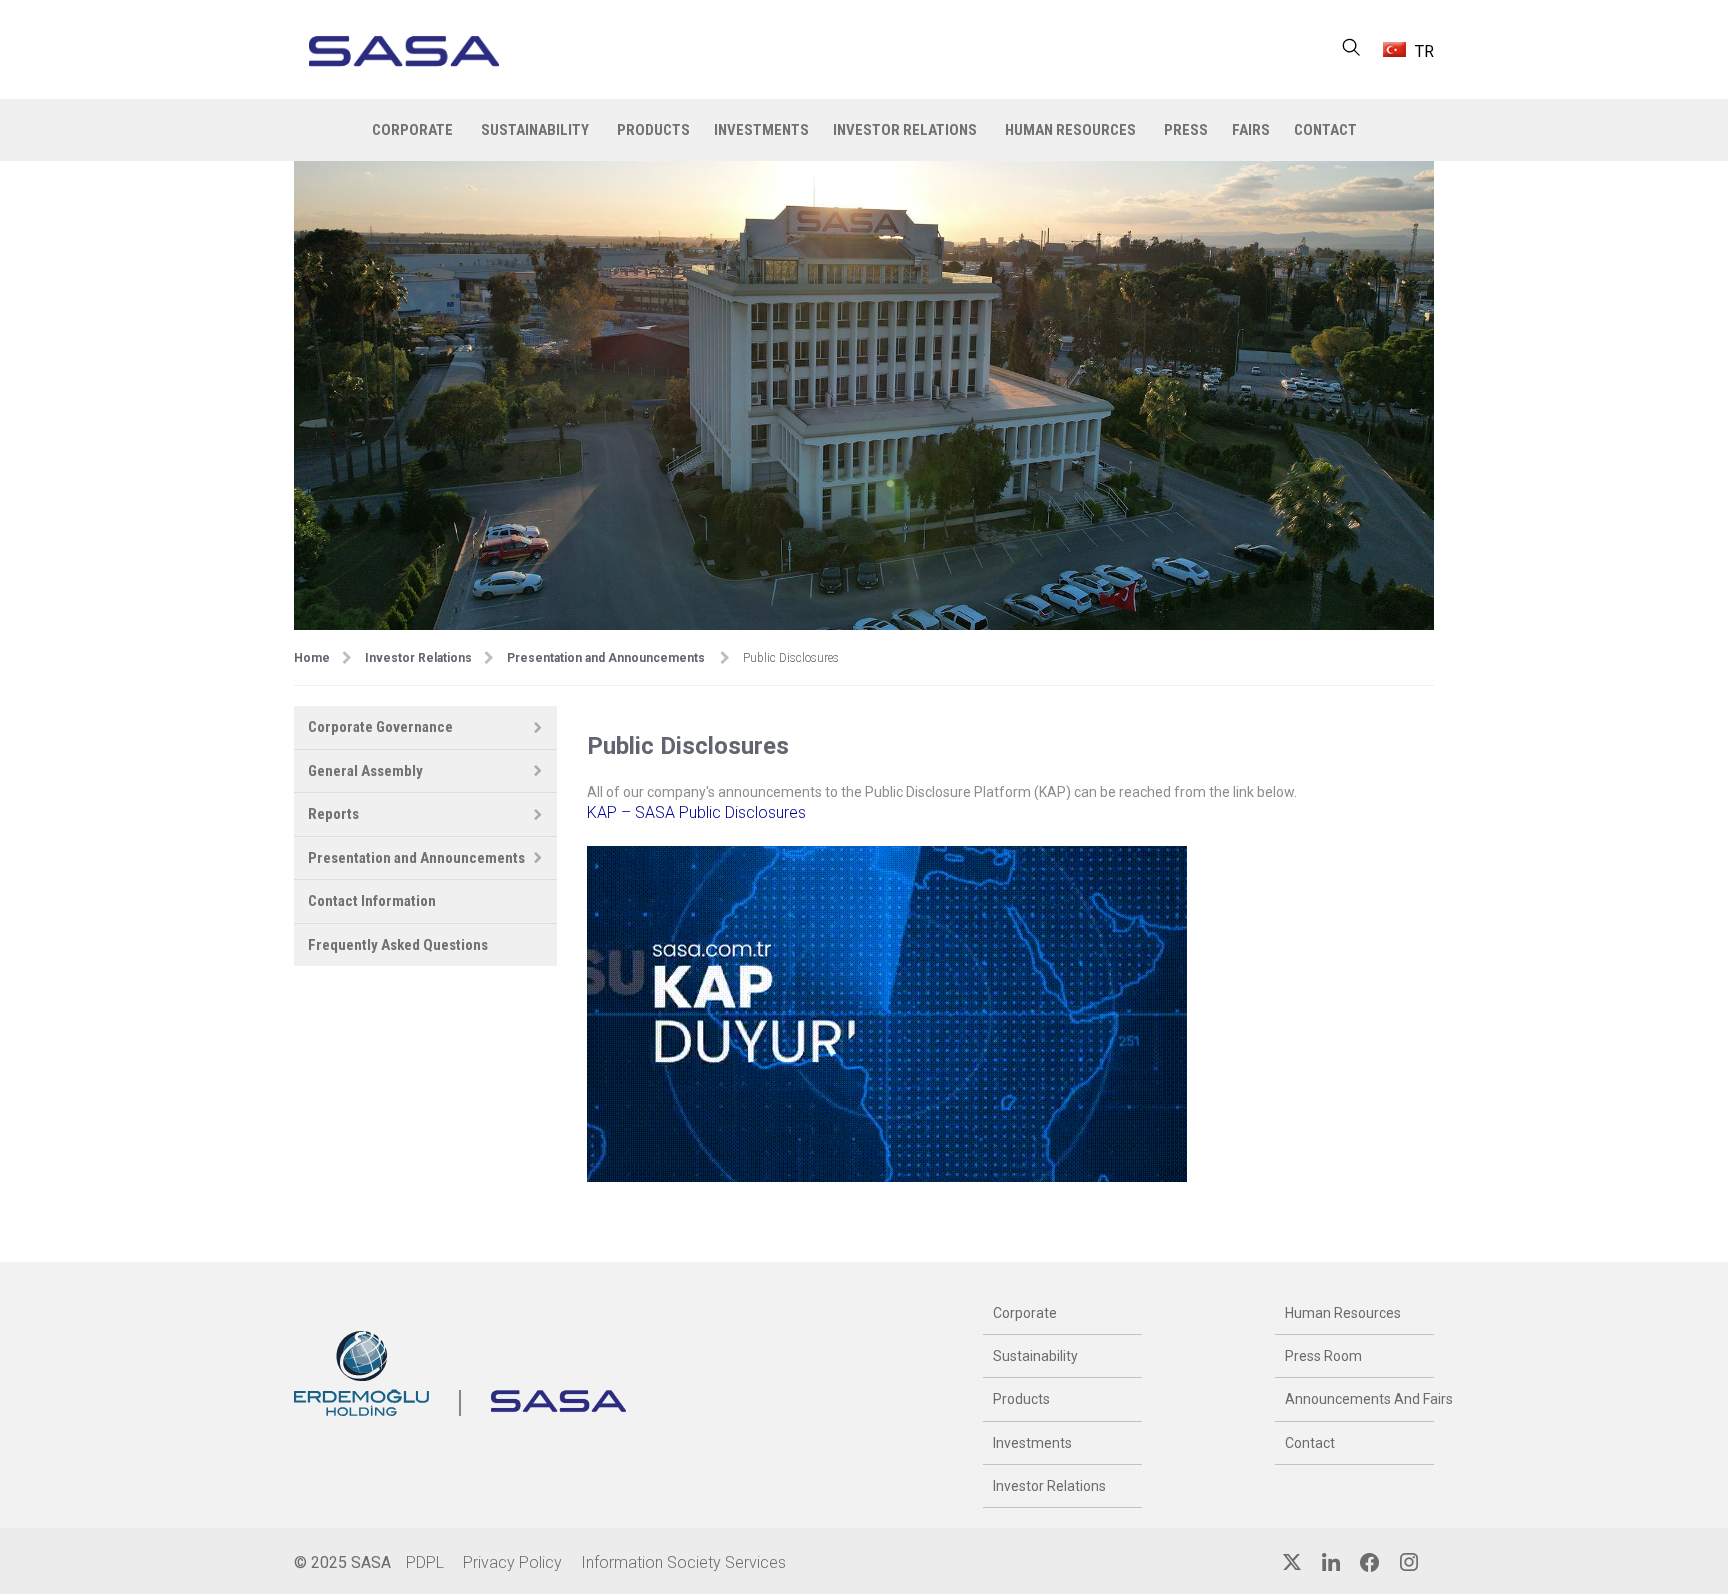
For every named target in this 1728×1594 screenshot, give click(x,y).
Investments (1032, 1443)
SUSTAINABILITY (535, 130)
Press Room (1323, 1356)
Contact (1310, 1443)
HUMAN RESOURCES (1070, 130)
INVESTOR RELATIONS (905, 130)
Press (1186, 130)
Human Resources (1343, 1313)
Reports (333, 814)
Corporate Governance (380, 727)
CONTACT (1325, 130)
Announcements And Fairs (1354, 1399)
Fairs (1251, 130)
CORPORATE (412, 130)
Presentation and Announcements (606, 658)
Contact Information (372, 901)
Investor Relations (418, 658)
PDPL (425, 1562)
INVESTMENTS (761, 130)
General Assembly (365, 771)
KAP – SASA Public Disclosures (696, 812)
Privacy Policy (512, 1562)
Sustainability (1035, 1356)
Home (312, 658)
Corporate (1025, 1313)
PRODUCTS (653, 130)
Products (1021, 1399)
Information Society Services (683, 1562)
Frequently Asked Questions (398, 945)
